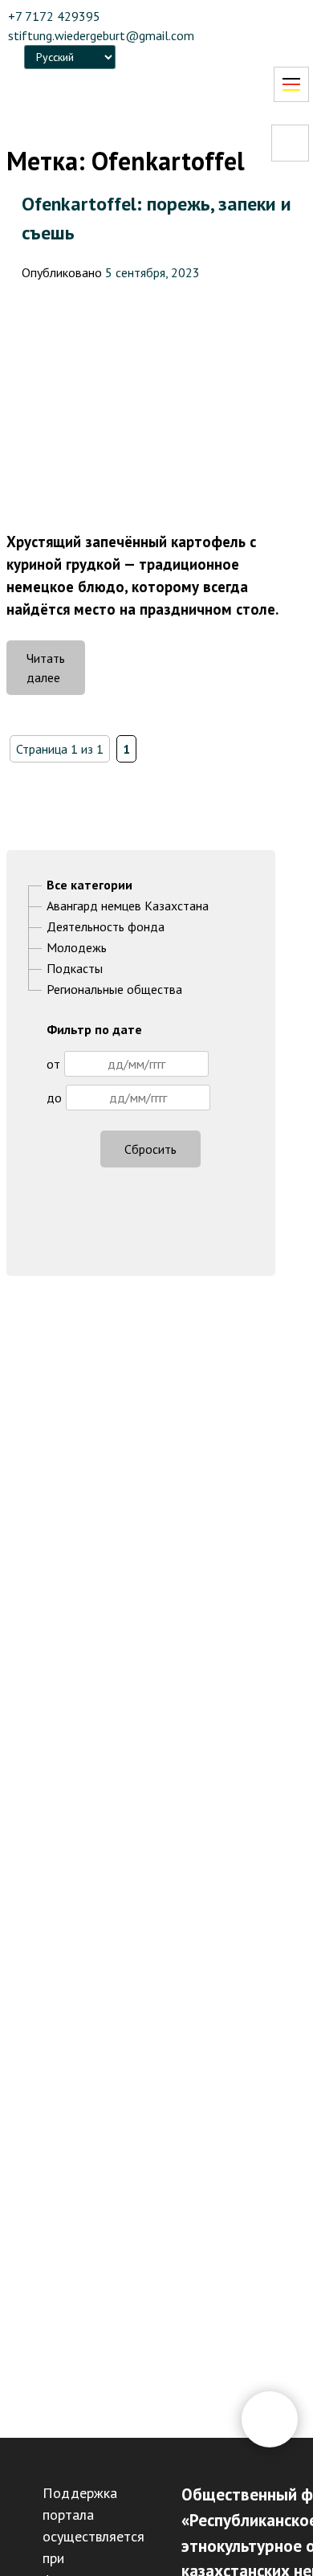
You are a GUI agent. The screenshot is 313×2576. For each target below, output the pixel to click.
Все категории (89, 885)
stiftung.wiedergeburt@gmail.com (101, 35)
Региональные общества (114, 989)
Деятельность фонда (106, 926)
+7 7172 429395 (54, 16)
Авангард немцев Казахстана (128, 906)
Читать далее (56, 673)
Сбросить (150, 1149)
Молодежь (77, 947)
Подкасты (75, 968)
